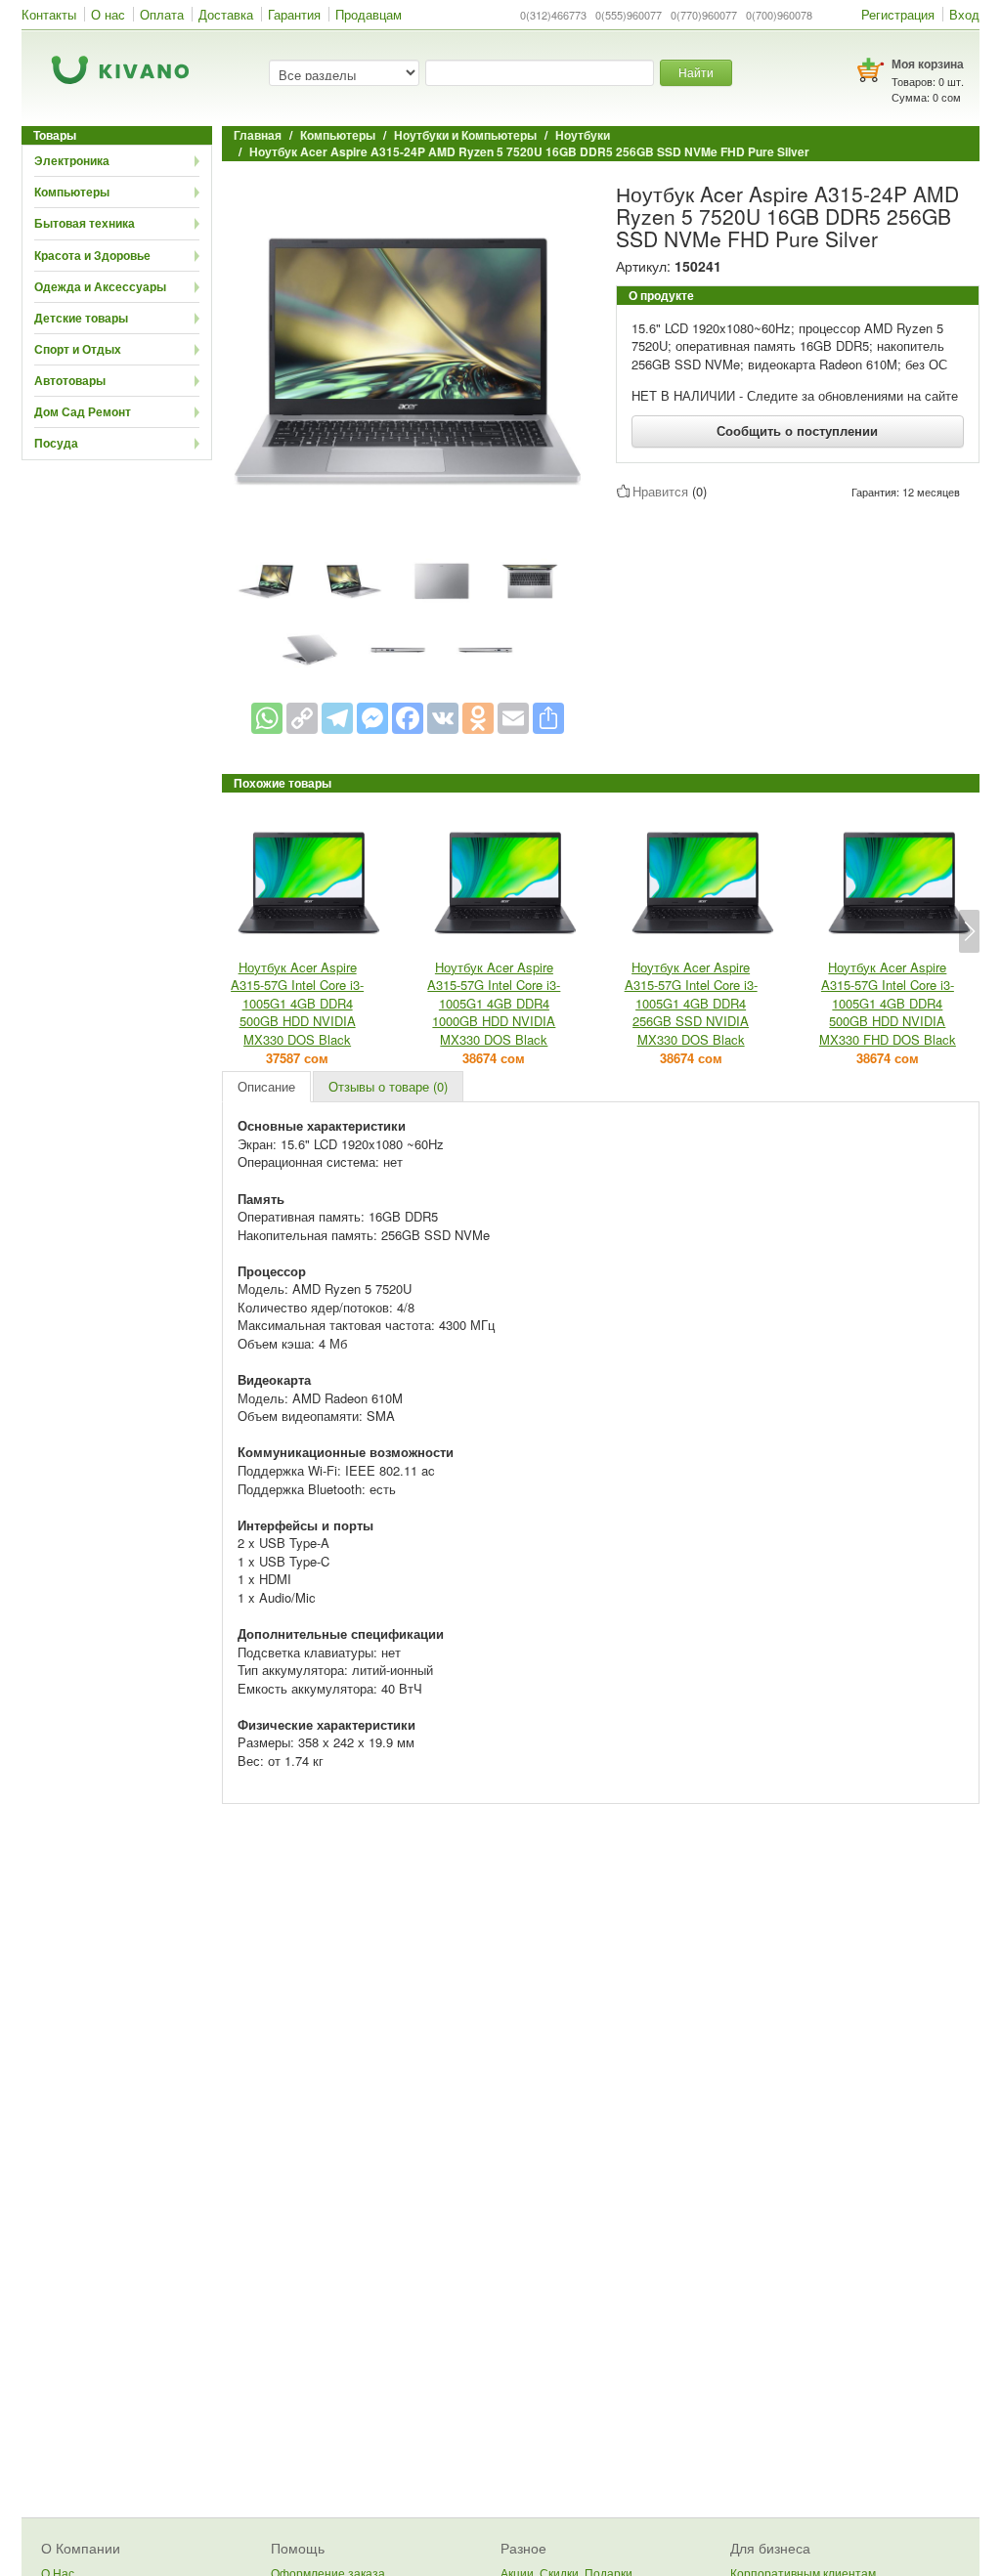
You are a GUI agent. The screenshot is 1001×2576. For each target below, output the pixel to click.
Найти (696, 72)
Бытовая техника (85, 223)
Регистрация (898, 14)
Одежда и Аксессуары (100, 286)
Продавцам (369, 14)
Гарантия (294, 14)
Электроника (72, 160)
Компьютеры (72, 192)
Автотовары (70, 380)
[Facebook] (408, 718)
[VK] (443, 718)
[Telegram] (337, 718)
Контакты (49, 14)
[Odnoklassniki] (478, 718)
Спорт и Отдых (78, 349)
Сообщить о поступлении (797, 430)
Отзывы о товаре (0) (388, 1086)
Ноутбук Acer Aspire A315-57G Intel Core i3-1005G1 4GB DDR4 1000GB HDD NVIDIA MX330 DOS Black (494, 1003)
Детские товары (81, 318)
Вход (964, 14)
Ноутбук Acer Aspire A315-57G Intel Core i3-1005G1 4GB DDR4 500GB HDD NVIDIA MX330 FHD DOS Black (888, 1003)
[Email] (513, 718)
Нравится (660, 491)
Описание (266, 1086)
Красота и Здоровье (92, 255)
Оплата (162, 14)
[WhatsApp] (267, 718)
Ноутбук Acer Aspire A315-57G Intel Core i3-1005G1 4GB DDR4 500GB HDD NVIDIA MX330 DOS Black (297, 1003)
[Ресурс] (548, 718)
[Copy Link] (302, 718)
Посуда (56, 443)
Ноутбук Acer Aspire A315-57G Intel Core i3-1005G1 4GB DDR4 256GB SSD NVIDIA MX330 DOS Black (691, 1003)
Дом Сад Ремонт (83, 411)
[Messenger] (372, 718)
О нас (108, 14)
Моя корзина (928, 64)
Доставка (226, 14)
